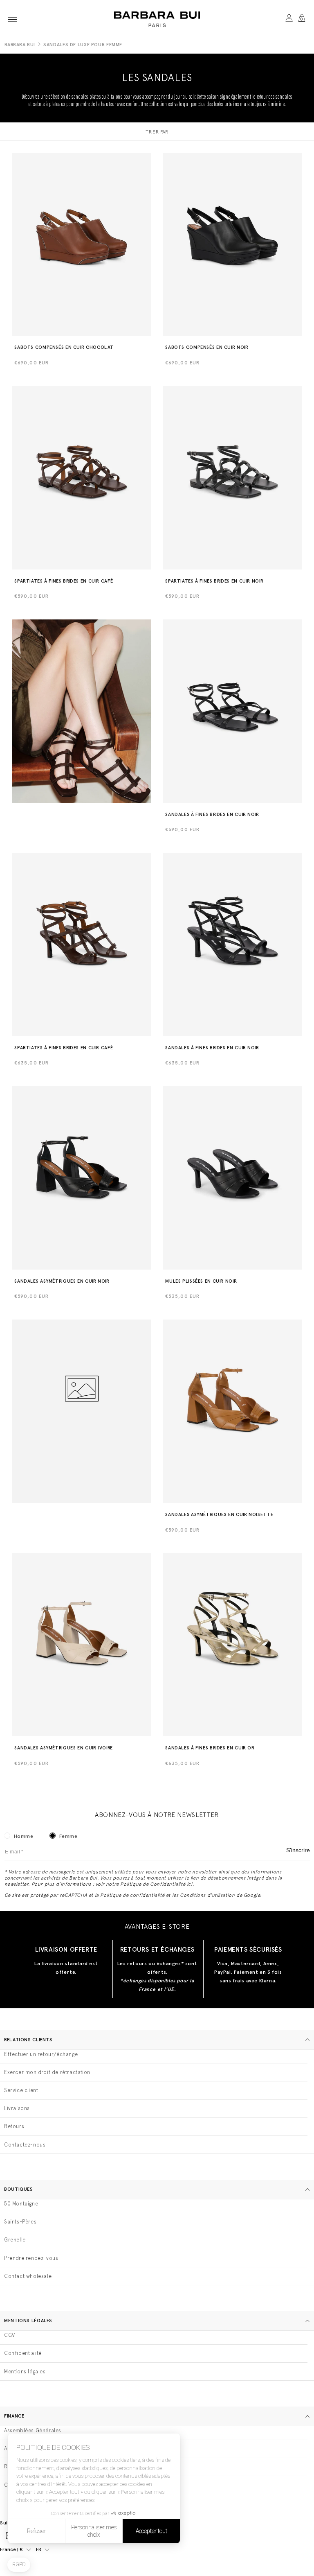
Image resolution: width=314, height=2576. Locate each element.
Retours (14, 2126)
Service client (21, 2090)
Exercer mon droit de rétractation (47, 2072)
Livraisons (17, 2108)
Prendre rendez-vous (31, 2258)
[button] (12, 19)
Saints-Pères (20, 2222)
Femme (68, 1836)
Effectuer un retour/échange (41, 2054)
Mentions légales (25, 2372)
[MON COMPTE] (289, 19)
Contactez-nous (25, 2145)
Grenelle (15, 2240)
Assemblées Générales (33, 2430)
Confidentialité (23, 2353)
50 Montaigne (21, 2204)
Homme (24, 1836)
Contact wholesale (28, 2276)
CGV (10, 2335)
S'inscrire (298, 1850)
